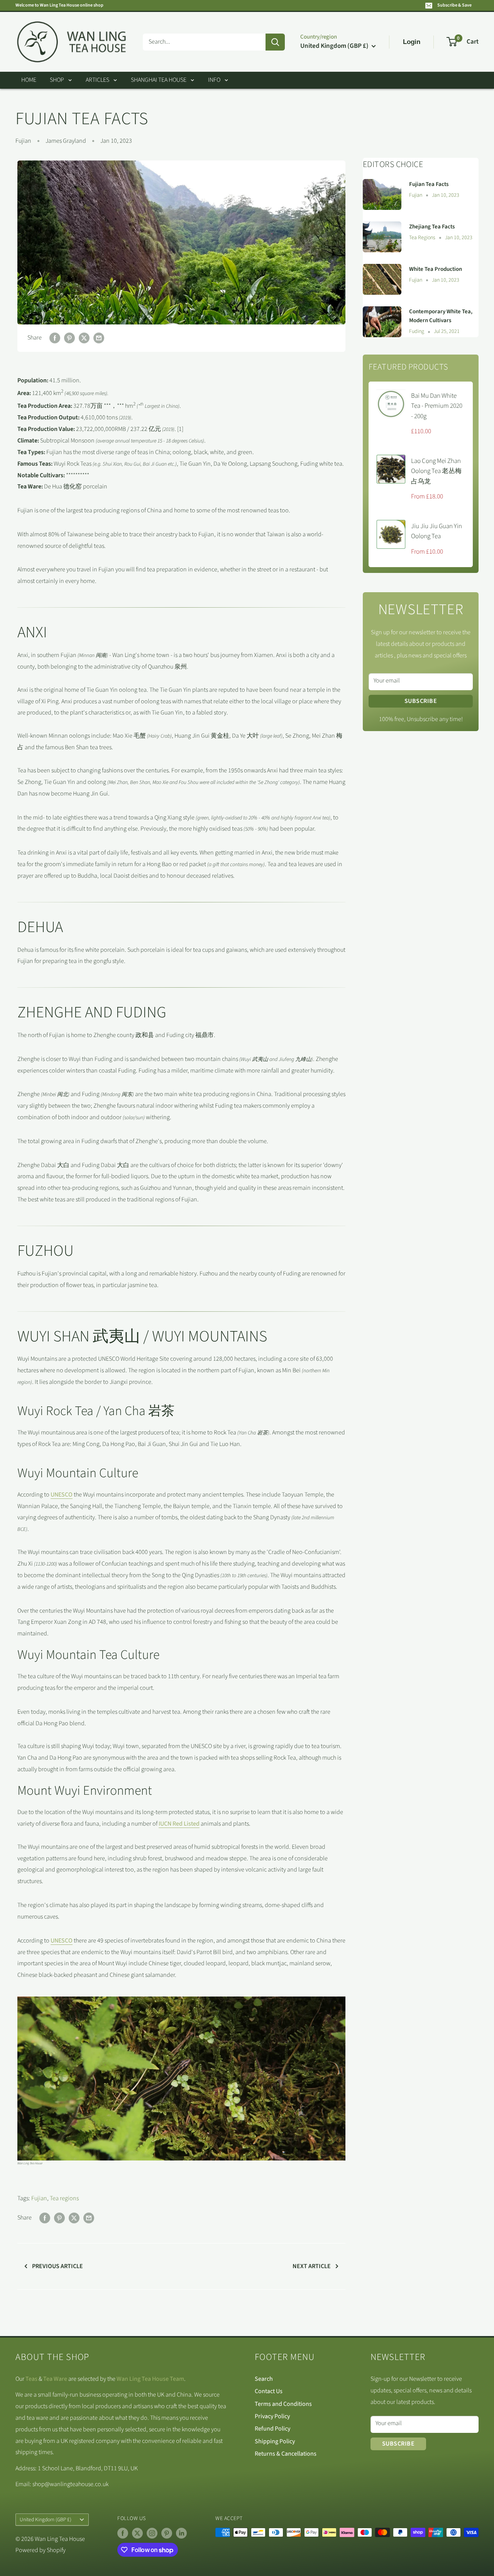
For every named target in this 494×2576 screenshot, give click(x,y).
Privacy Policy (272, 2416)
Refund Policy (272, 2429)
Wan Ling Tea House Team (150, 2379)
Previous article (58, 2266)
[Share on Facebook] (55, 338)
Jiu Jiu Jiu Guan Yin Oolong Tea (436, 531)
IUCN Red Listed (179, 1824)
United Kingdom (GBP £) (46, 2519)
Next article (312, 2266)
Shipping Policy (275, 2441)
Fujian (23, 141)
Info (214, 80)
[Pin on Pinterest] (69, 338)
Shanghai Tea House (159, 80)
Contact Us (269, 2391)
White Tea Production (436, 269)
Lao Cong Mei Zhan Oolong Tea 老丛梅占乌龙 (436, 471)
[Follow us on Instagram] (152, 2533)
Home (29, 80)
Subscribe (421, 701)
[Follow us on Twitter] (137, 2533)
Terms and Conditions (283, 2404)
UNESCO (62, 1495)
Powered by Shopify (41, 2550)
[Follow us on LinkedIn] (181, 2533)
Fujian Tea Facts (429, 184)
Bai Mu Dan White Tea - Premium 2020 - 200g (437, 406)
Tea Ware (55, 2379)
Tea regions (64, 2198)
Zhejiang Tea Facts (432, 227)
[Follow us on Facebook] (123, 2533)
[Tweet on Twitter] (84, 338)
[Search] (275, 42)
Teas (31, 2379)
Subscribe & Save (454, 5)
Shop (57, 80)
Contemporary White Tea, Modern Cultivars (441, 316)
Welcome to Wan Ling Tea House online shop (59, 5)
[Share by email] (99, 338)
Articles (97, 80)
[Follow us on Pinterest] (167, 2533)
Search (264, 2379)
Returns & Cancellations (286, 2454)
